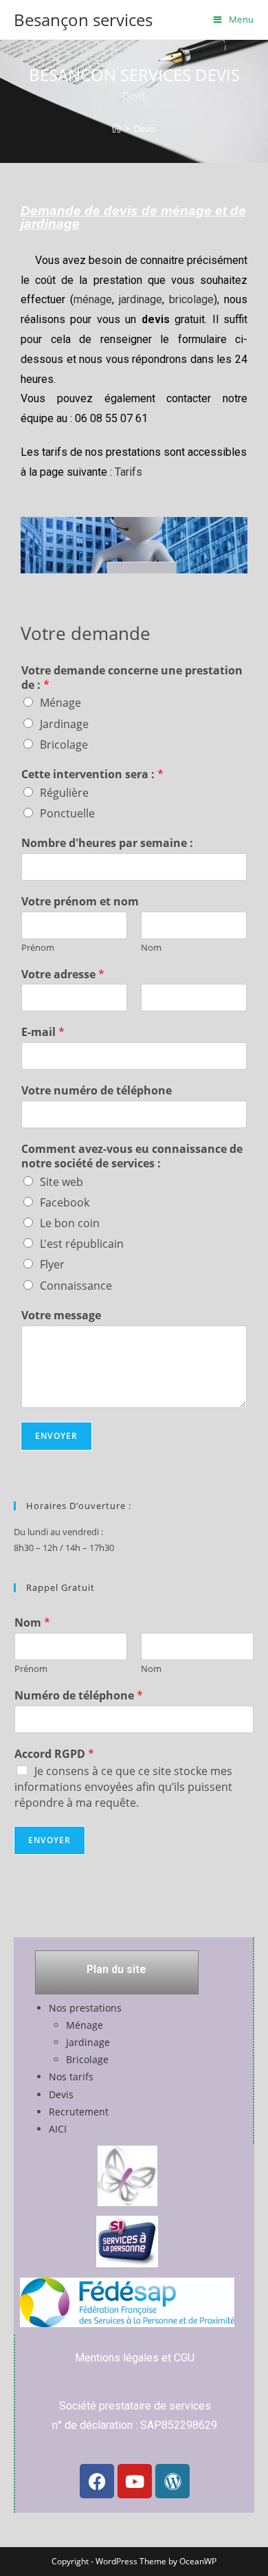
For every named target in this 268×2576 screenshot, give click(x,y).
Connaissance (76, 1286)
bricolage (191, 299)
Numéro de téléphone (79, 1696)
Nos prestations (85, 2008)
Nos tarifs (71, 2077)
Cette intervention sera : (92, 774)
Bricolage (64, 745)
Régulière (64, 793)
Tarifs (129, 472)
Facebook (65, 1202)
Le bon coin (70, 1223)
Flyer (52, 1264)
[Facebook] (97, 2481)
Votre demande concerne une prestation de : (132, 678)
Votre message (61, 1315)
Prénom (38, 948)
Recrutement (79, 2112)
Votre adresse (63, 975)
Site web (62, 1182)
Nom (151, 948)
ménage (93, 299)
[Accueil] (116, 129)
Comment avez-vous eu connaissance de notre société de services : (132, 1156)
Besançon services (83, 20)
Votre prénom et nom (80, 902)
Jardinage (64, 724)
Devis (145, 129)
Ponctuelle (67, 813)
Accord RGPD (54, 1754)
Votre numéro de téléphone (97, 1091)
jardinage (141, 299)
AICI (58, 2129)
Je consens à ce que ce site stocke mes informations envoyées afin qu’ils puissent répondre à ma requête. (123, 1787)
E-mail (43, 1032)
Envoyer (56, 1436)
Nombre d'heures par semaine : (107, 843)
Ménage (60, 703)
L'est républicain (82, 1244)
